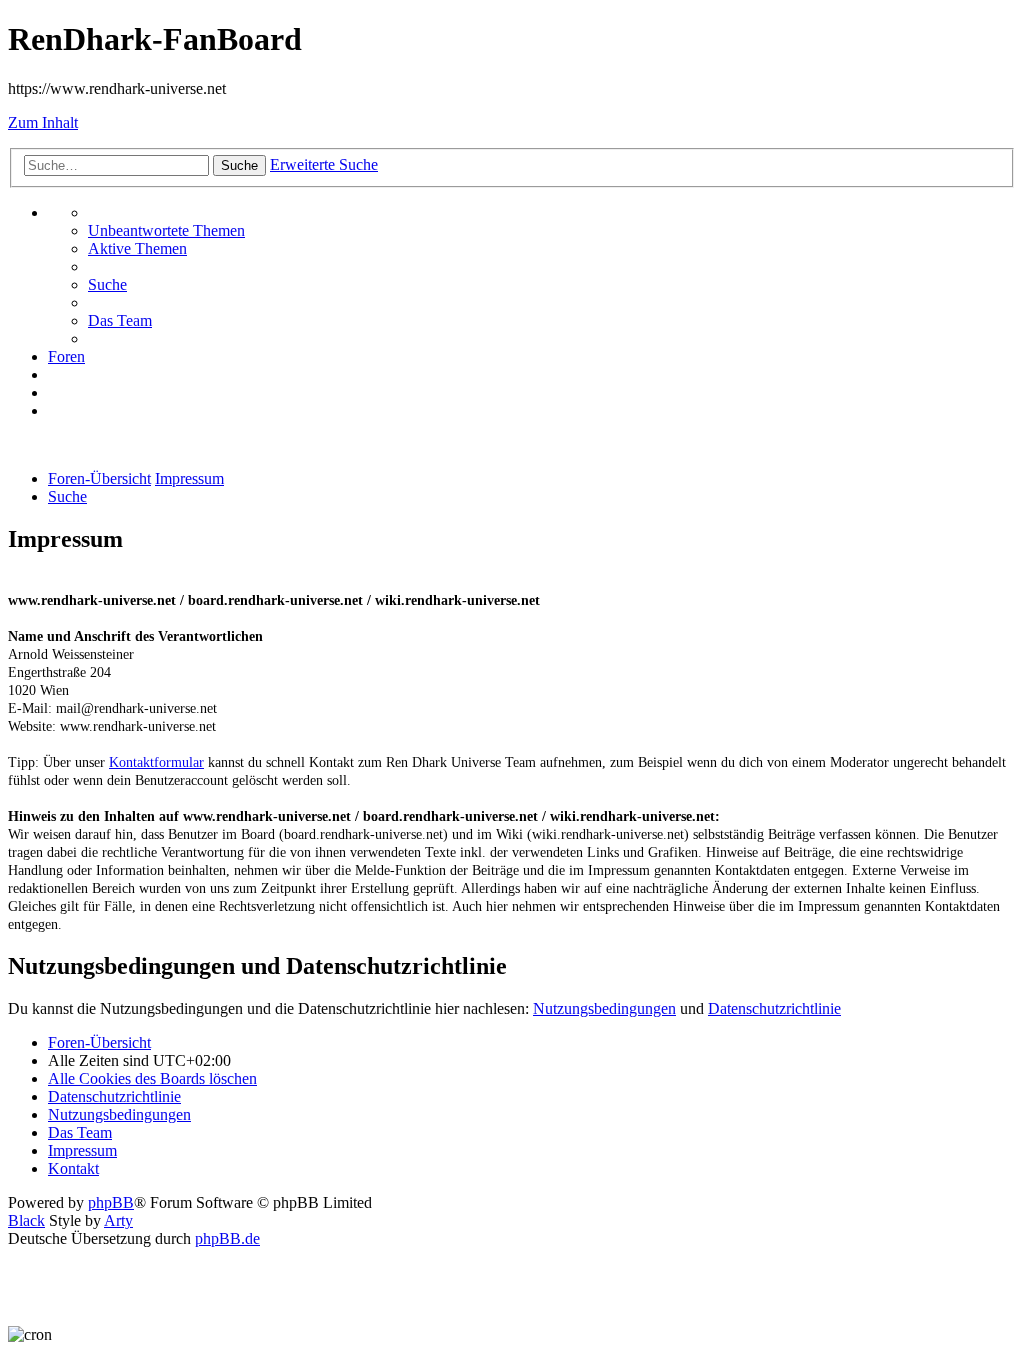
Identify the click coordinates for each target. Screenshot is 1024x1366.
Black (26, 1220)
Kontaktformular (156, 762)
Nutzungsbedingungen (604, 1008)
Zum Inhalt (43, 122)
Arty (118, 1220)
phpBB (111, 1202)
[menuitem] (166, 230)
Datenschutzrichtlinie (774, 1008)
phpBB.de (227, 1238)
